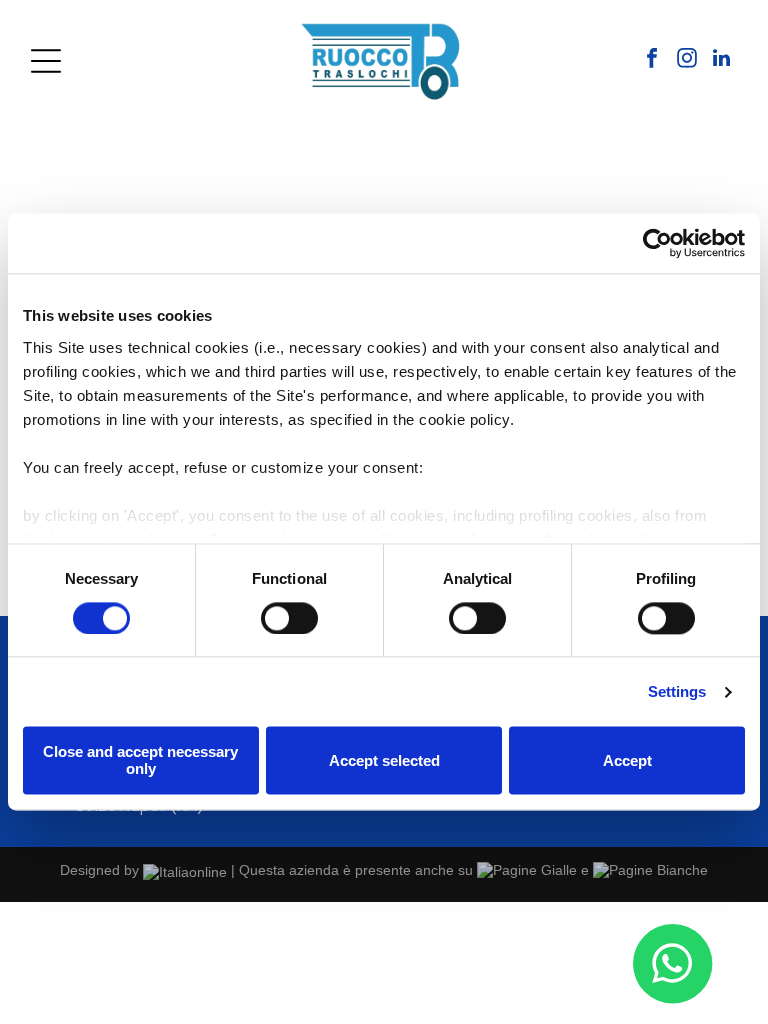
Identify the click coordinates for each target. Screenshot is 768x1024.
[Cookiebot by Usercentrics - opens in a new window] (657, 243)
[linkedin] (722, 60)
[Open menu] (46, 61)
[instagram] (687, 60)
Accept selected (384, 760)
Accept (627, 760)
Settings (677, 691)
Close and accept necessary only (140, 761)
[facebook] (652, 60)
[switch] (289, 618)
